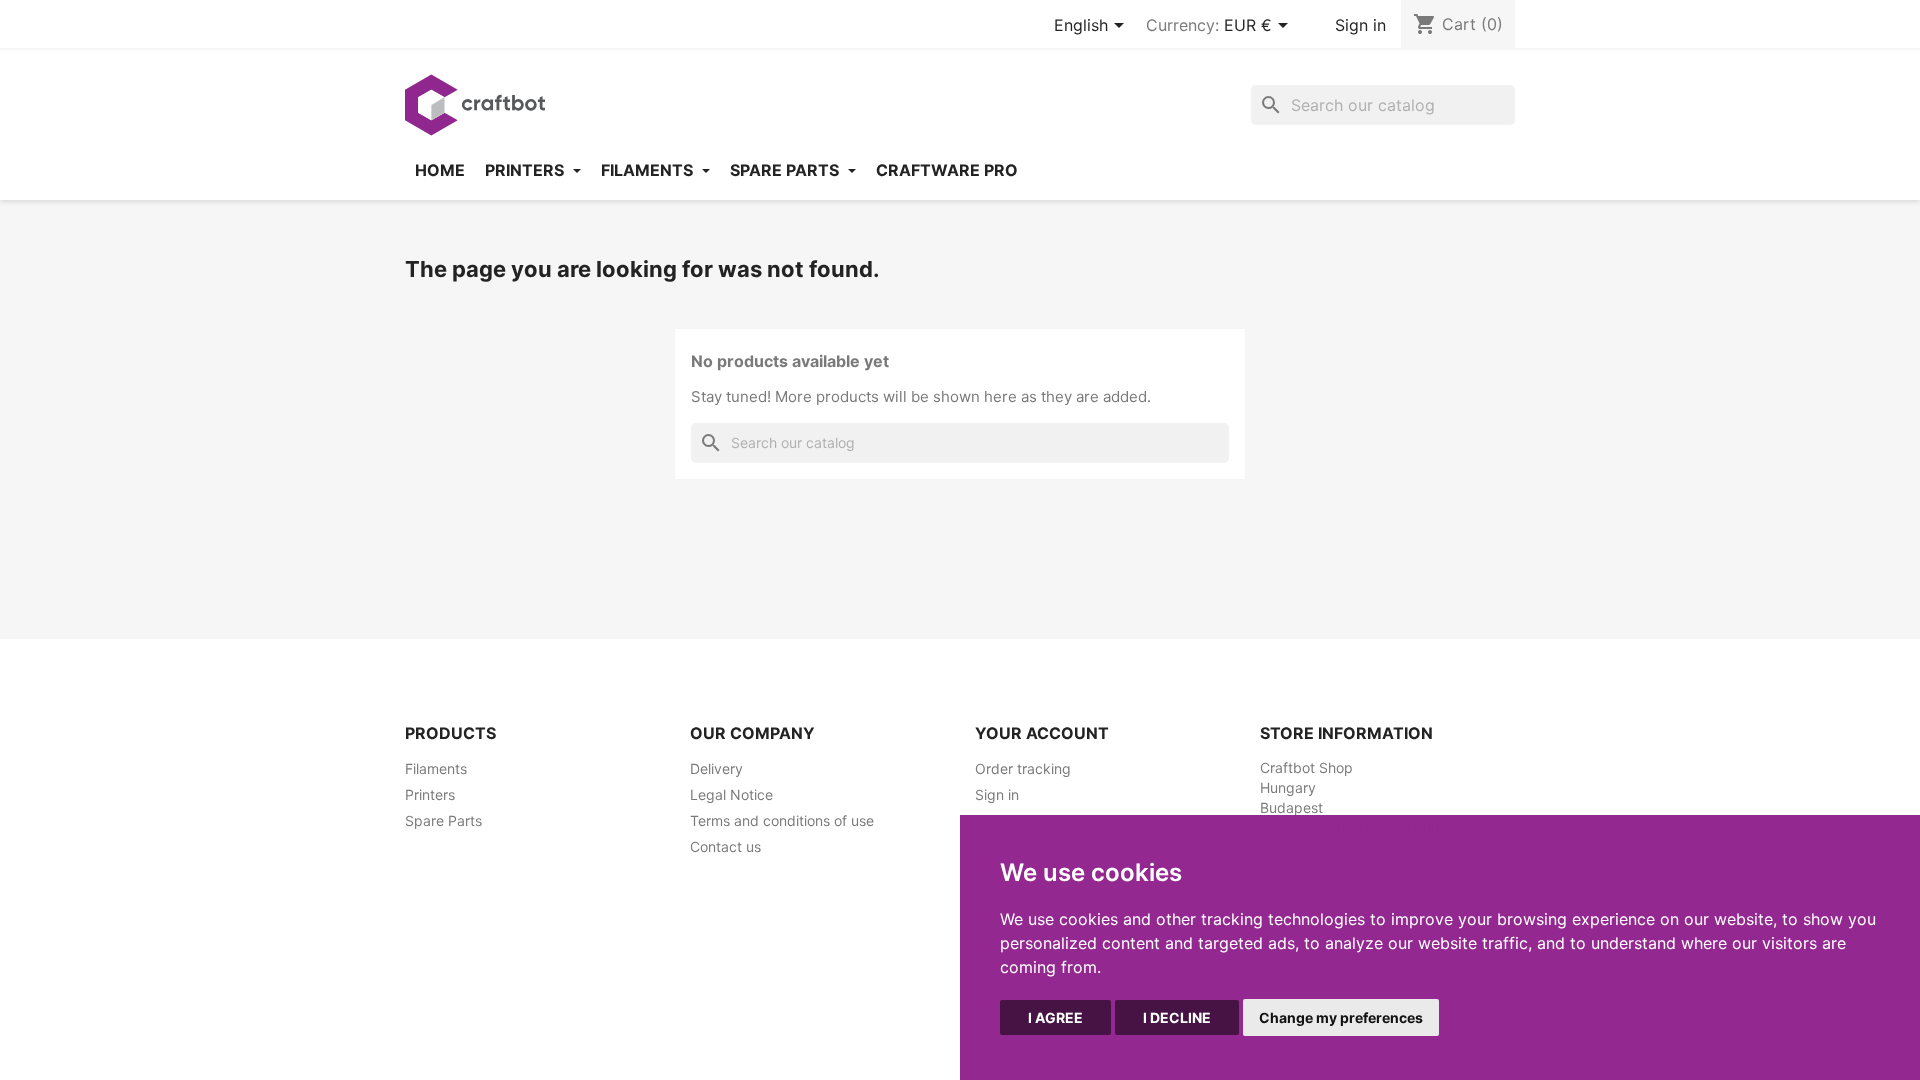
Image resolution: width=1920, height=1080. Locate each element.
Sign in (1360, 25)
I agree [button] (1055, 1017)
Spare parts (786, 170)
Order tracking (1023, 768)
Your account (1042, 733)
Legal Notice (731, 794)
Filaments (649, 170)
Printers (526, 170)
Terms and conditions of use (782, 820)
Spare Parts (443, 820)
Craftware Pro (947, 170)
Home (440, 170)
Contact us (725, 846)
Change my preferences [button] (1341, 1017)
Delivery (716, 768)
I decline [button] (1177, 1017)
